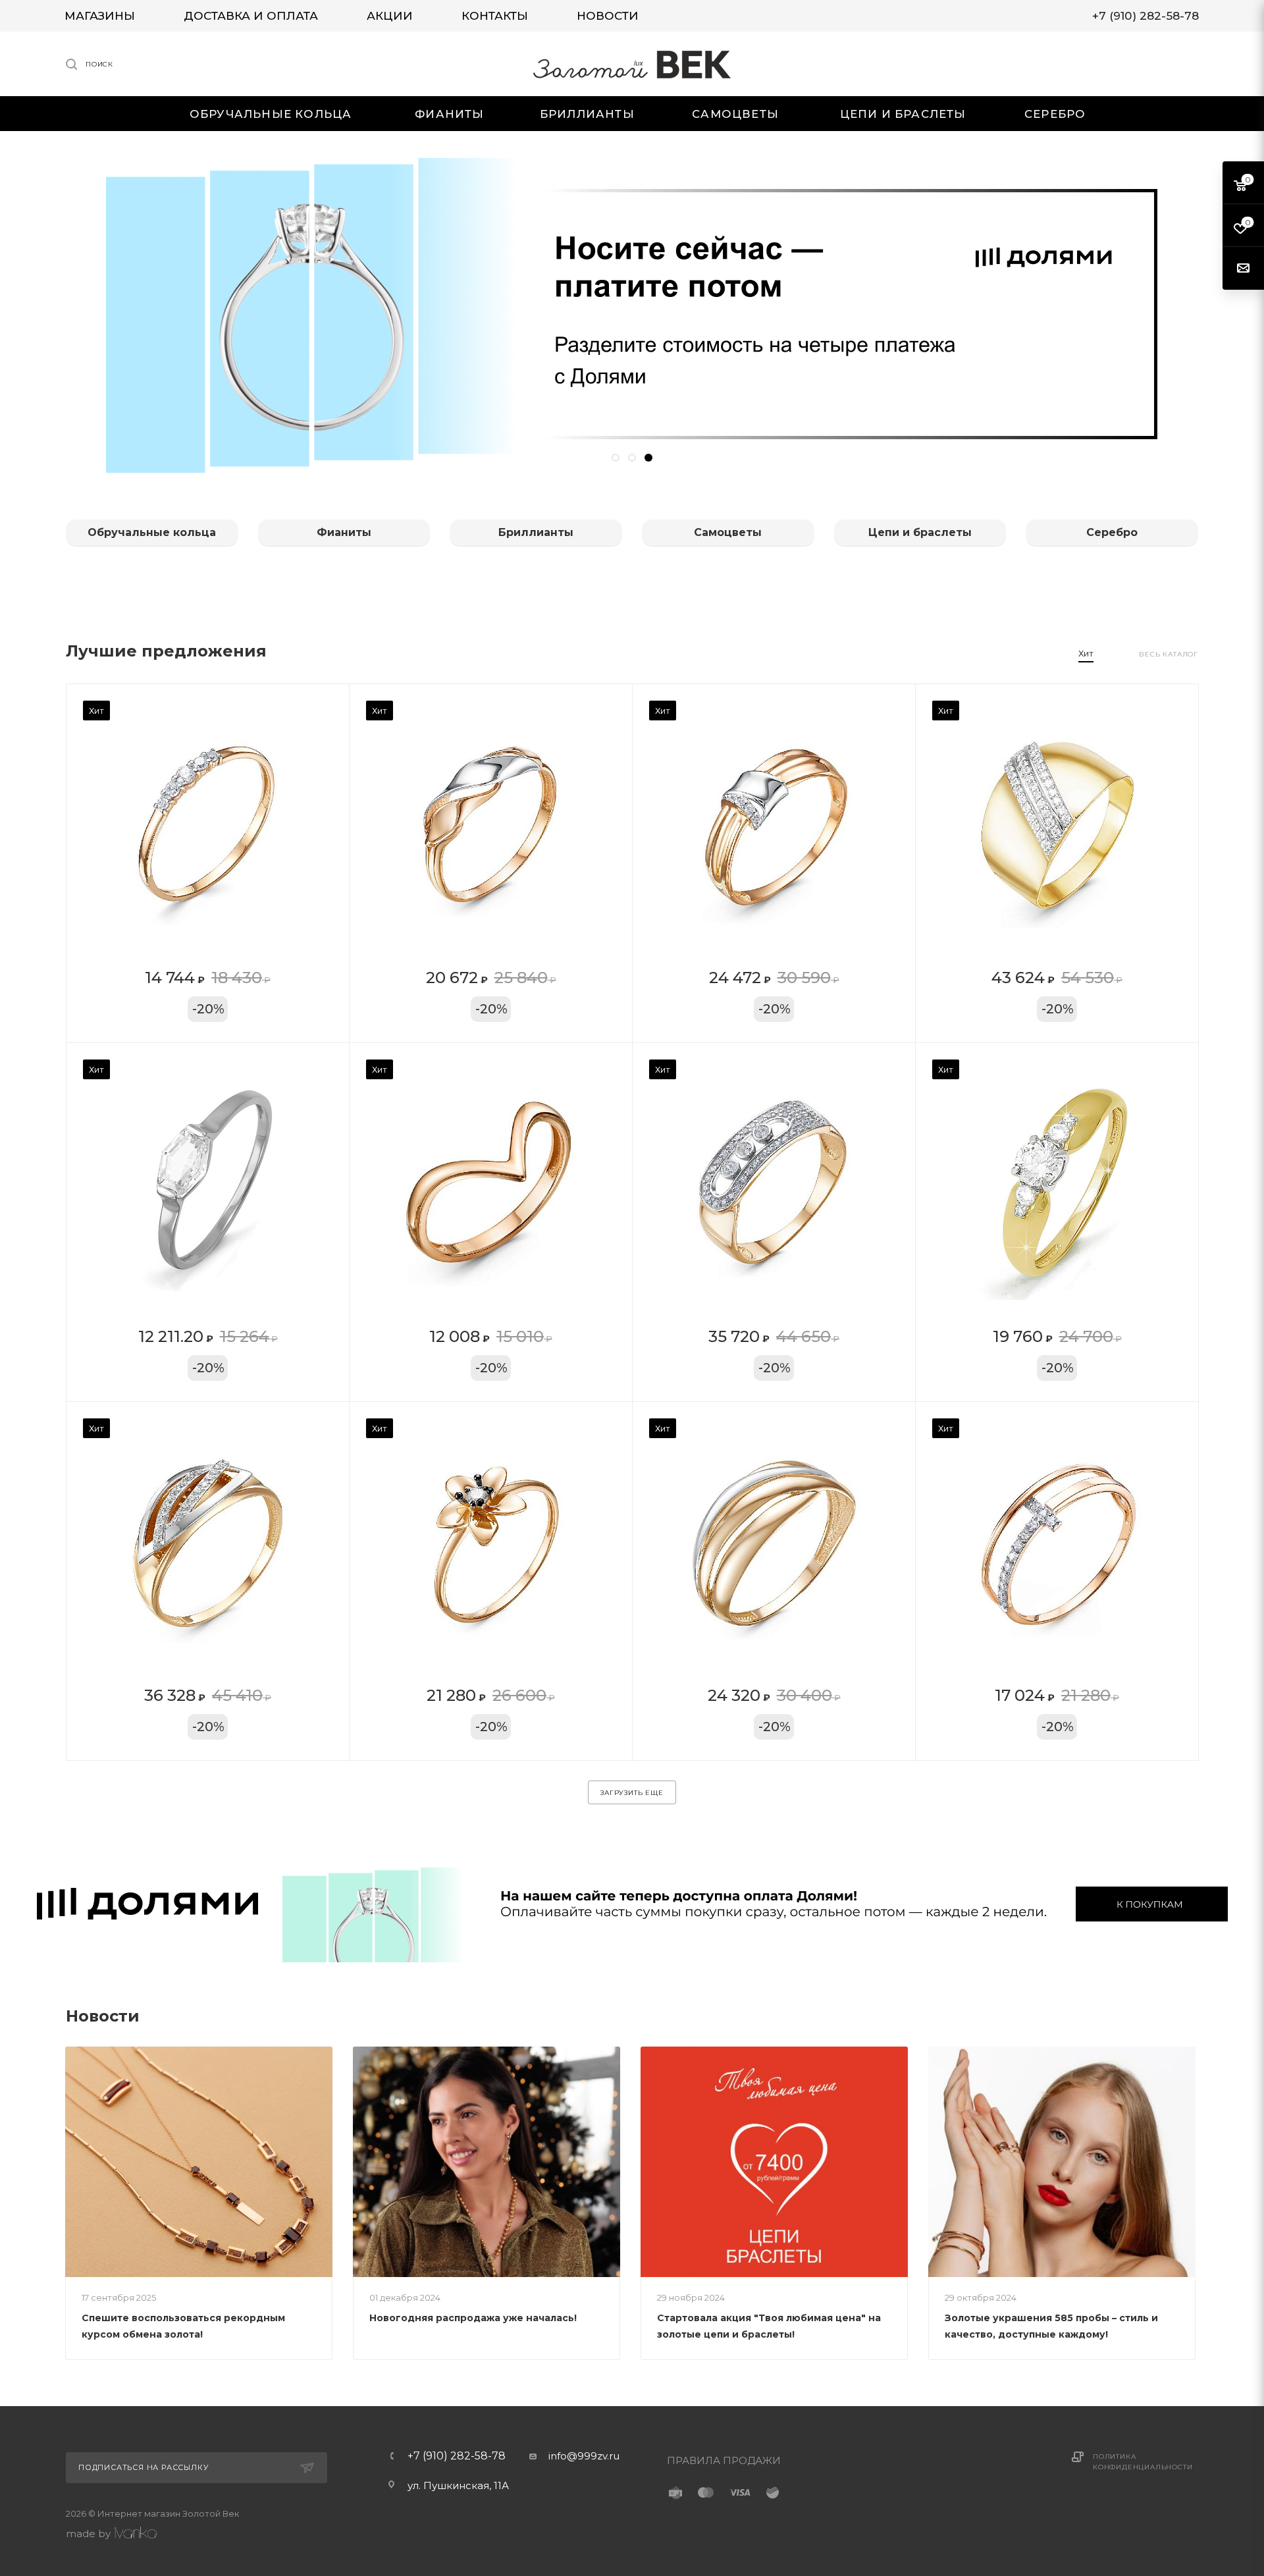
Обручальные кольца (152, 532)
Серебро (1112, 532)
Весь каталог (1169, 654)
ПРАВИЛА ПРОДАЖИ (724, 2460)
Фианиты (344, 532)
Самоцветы (728, 532)
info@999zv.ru (584, 2456)
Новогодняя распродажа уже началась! (473, 2318)
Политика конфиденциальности (1143, 2462)
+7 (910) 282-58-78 (457, 2456)
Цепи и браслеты (920, 532)
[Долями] (632, 1904)
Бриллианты (536, 532)
